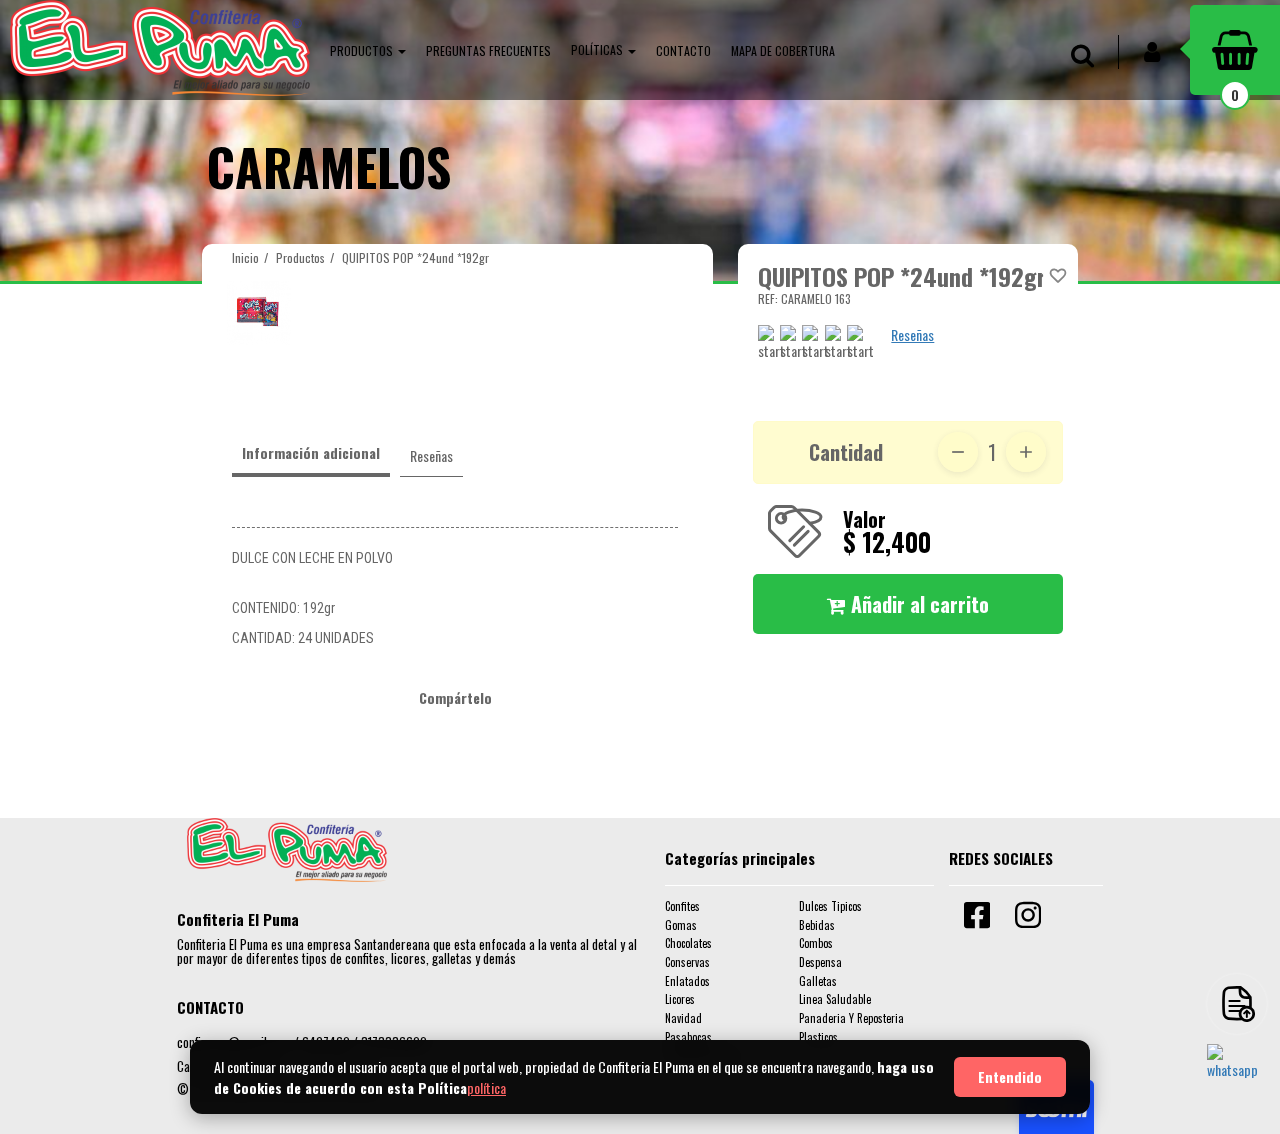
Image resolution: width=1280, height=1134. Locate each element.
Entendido (1010, 1076)
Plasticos (818, 1037)
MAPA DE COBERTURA (783, 50)
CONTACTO (683, 50)
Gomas (681, 925)
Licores (680, 999)
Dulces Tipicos (830, 906)
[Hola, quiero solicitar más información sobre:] (1237, 1074)
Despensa (820, 962)
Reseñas (912, 334)
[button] (368, 50)
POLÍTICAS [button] (598, 49)
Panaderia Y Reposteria (851, 1018)
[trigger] (1237, 1004)
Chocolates (688, 943)
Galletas (818, 981)
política (486, 1087)
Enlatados (687, 981)
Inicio (245, 257)
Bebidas (817, 925)
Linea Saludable (835, 999)
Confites (682, 906)
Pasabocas (688, 1037)
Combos (816, 943)
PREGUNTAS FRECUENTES (488, 50)
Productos (300, 257)
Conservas (687, 962)
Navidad (683, 1018)
